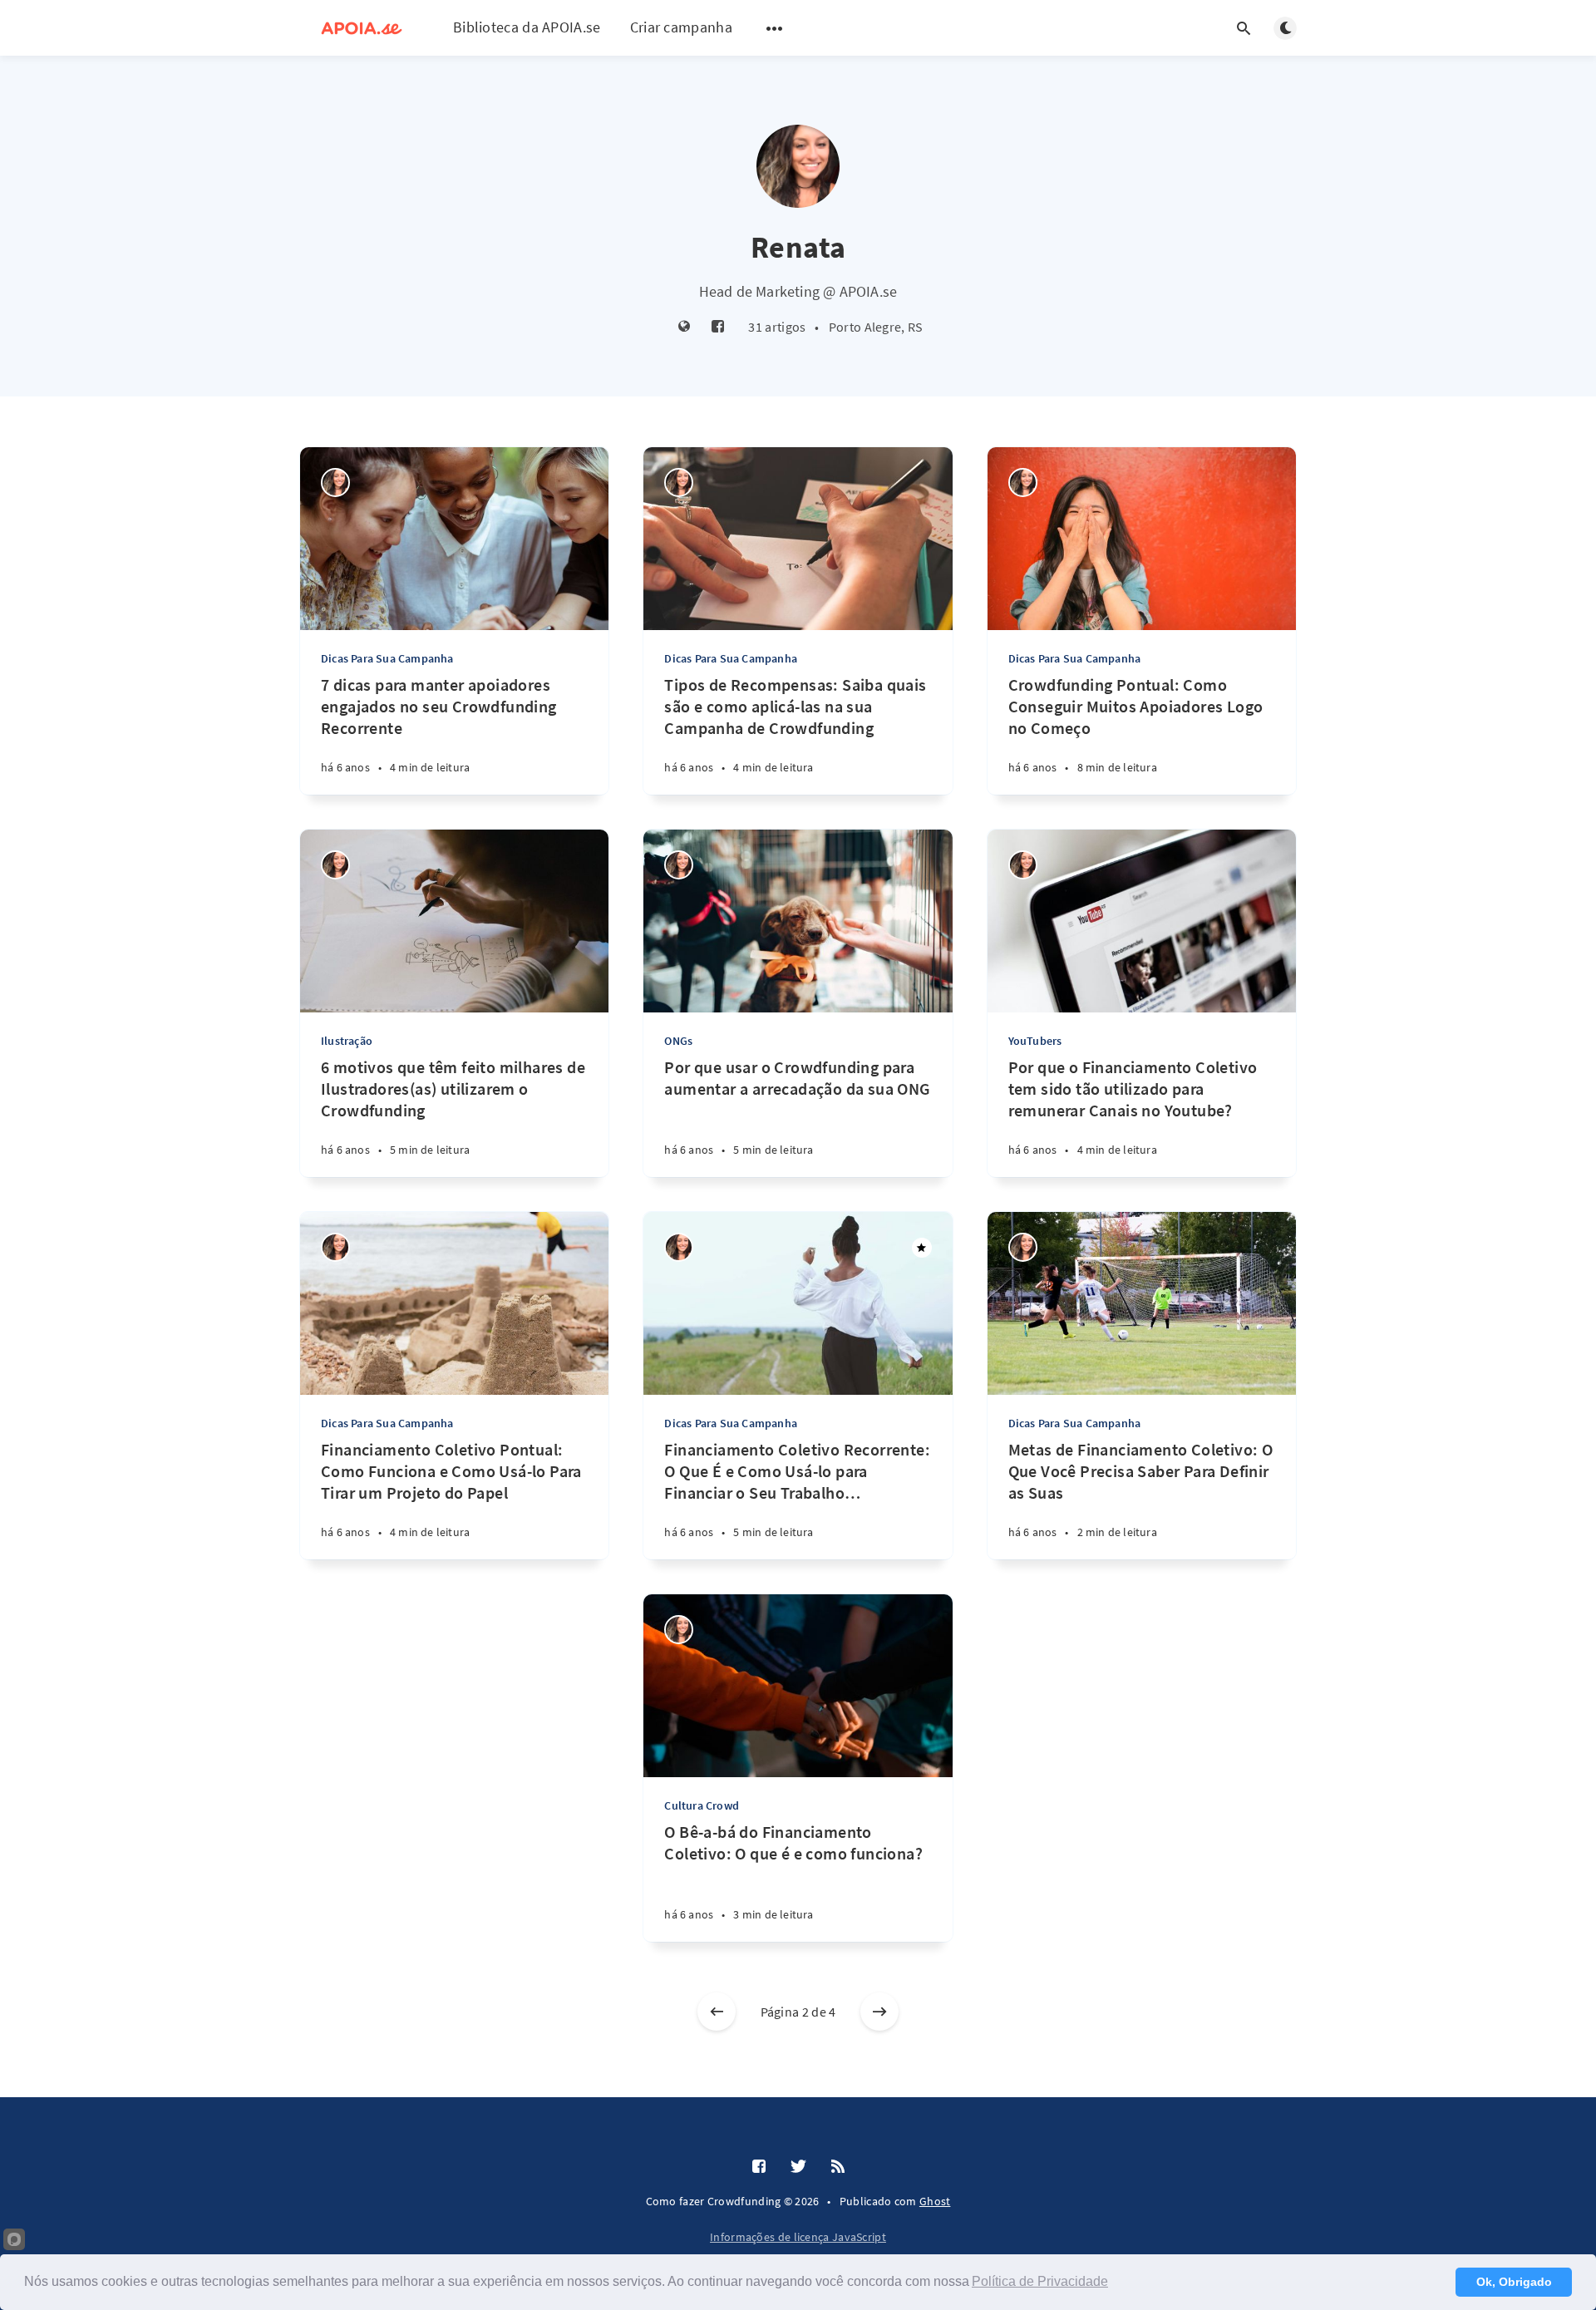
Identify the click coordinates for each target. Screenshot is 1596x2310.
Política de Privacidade (1040, 2281)
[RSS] (838, 2167)
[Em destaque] (922, 1248)
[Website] (685, 327)
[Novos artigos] (717, 2012)
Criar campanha (681, 27)
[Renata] (335, 483)
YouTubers (1035, 1041)
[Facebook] (718, 327)
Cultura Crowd (702, 1805)
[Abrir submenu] (775, 28)
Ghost (935, 2201)
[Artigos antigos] (879, 2012)
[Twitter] (798, 2167)
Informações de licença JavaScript (798, 2237)
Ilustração (347, 1041)
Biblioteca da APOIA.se (527, 27)
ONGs (678, 1041)
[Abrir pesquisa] (1244, 28)
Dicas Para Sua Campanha (387, 658)
